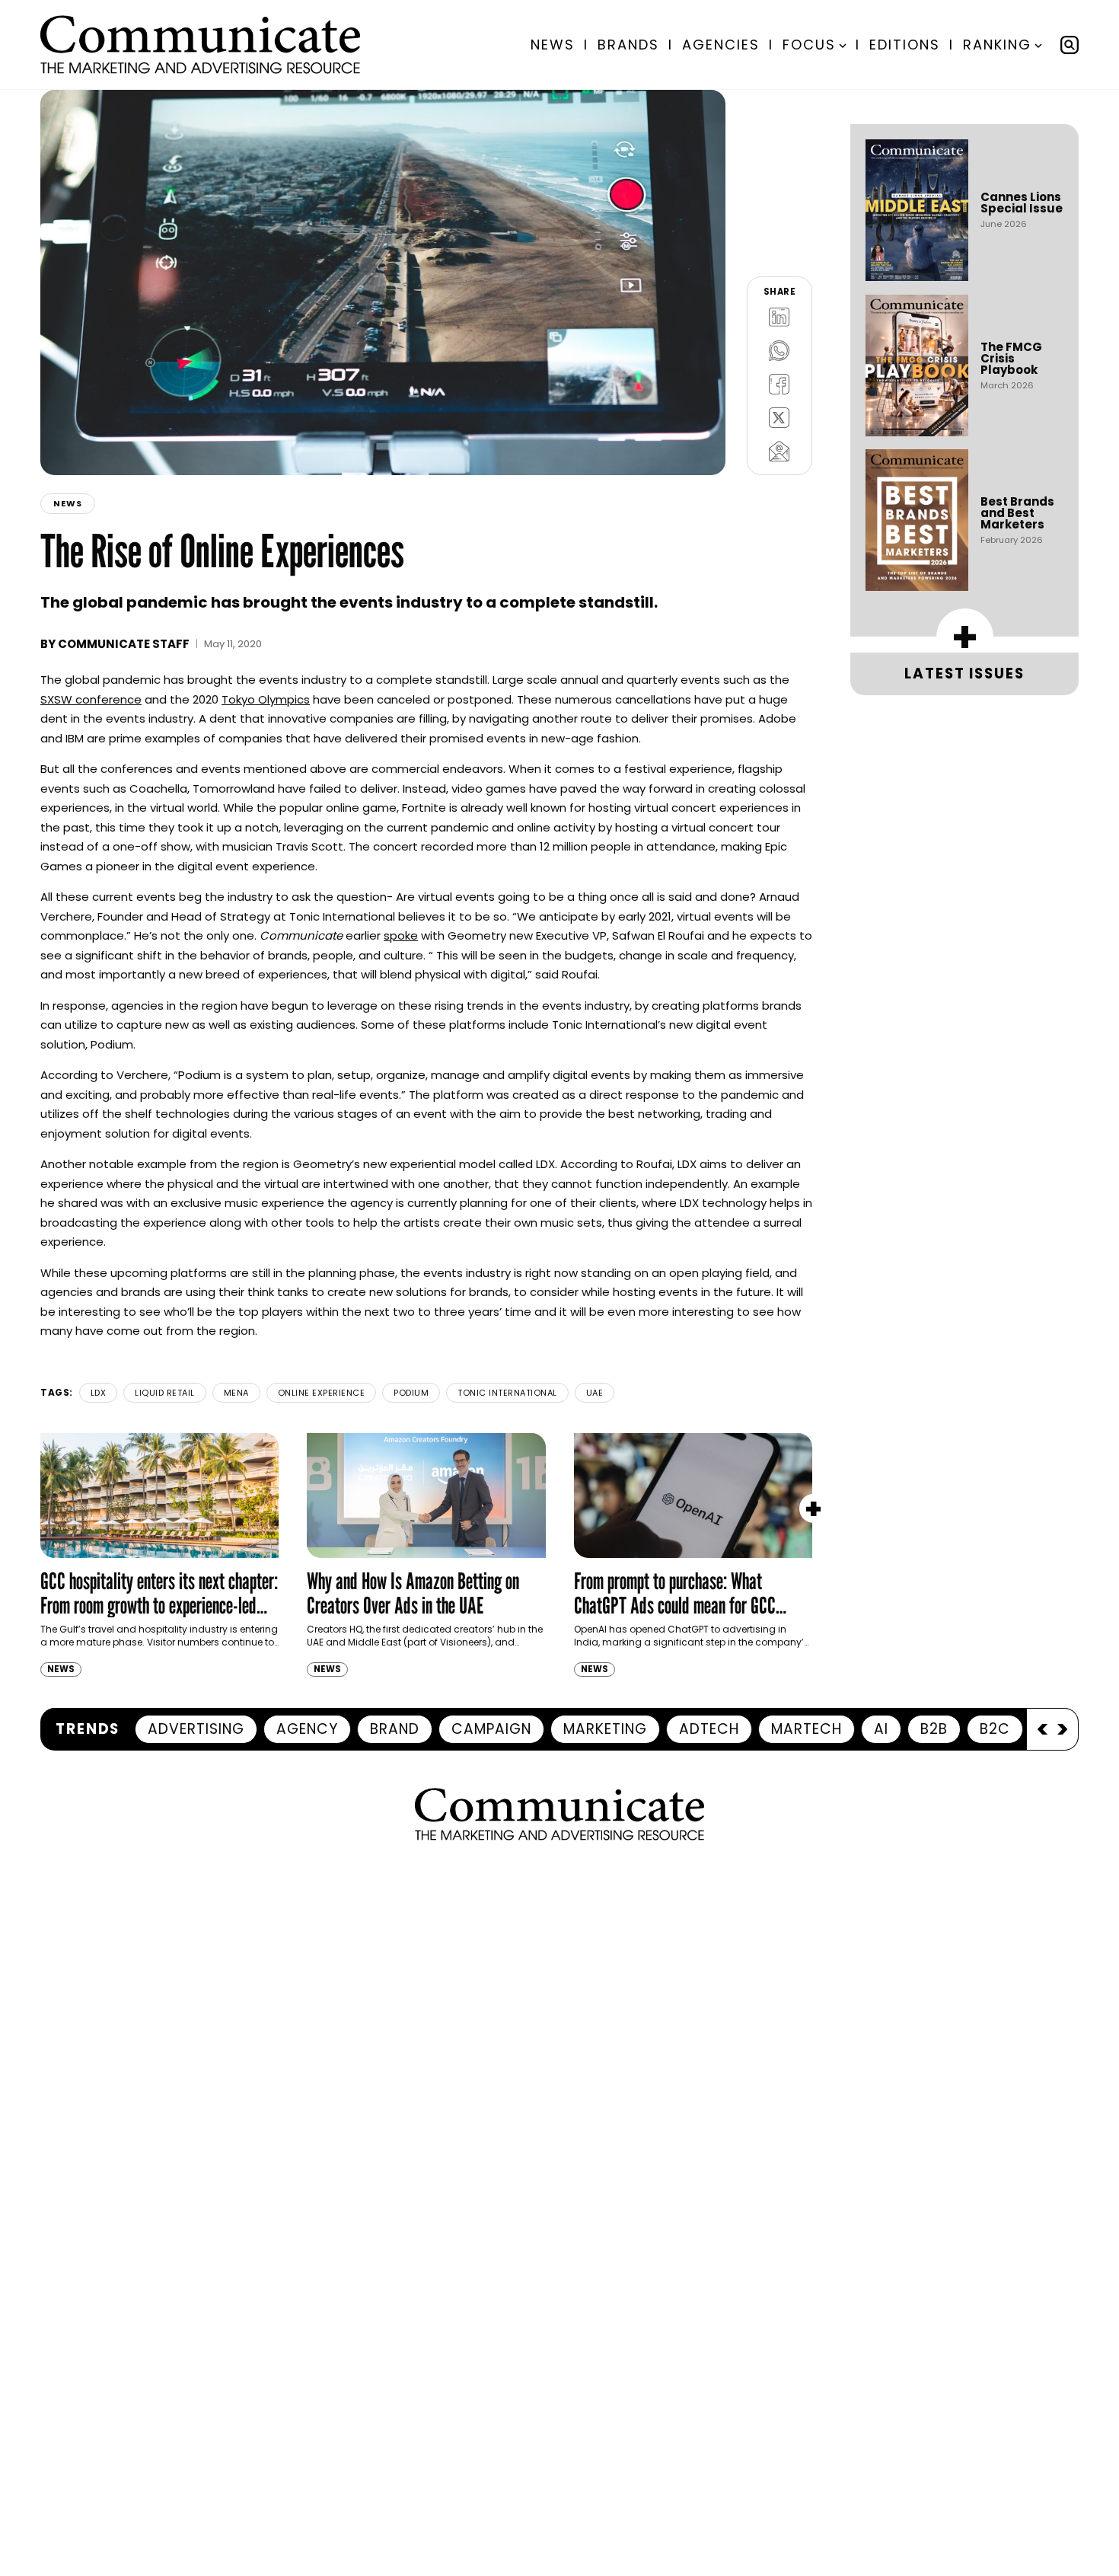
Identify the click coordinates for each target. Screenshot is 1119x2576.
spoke (401, 935)
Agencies (721, 45)
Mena (236, 1393)
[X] (779, 417)
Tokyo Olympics (266, 699)
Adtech (709, 1729)
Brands (628, 45)
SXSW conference (91, 699)
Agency (307, 1729)
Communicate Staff (124, 644)
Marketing (605, 1729)
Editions (905, 45)
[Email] (779, 451)
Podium (411, 1393)
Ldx (99, 1393)
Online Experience (322, 1393)
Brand (395, 1729)
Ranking (997, 45)
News (553, 45)
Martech (807, 1729)
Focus (809, 45)
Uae (595, 1393)
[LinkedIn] (779, 317)
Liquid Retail (165, 1393)
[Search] (1070, 45)
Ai (881, 1729)
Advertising (196, 1729)
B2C (995, 1729)
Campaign (491, 1729)
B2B (934, 1729)
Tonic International (507, 1393)
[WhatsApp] (779, 350)
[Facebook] (779, 384)
